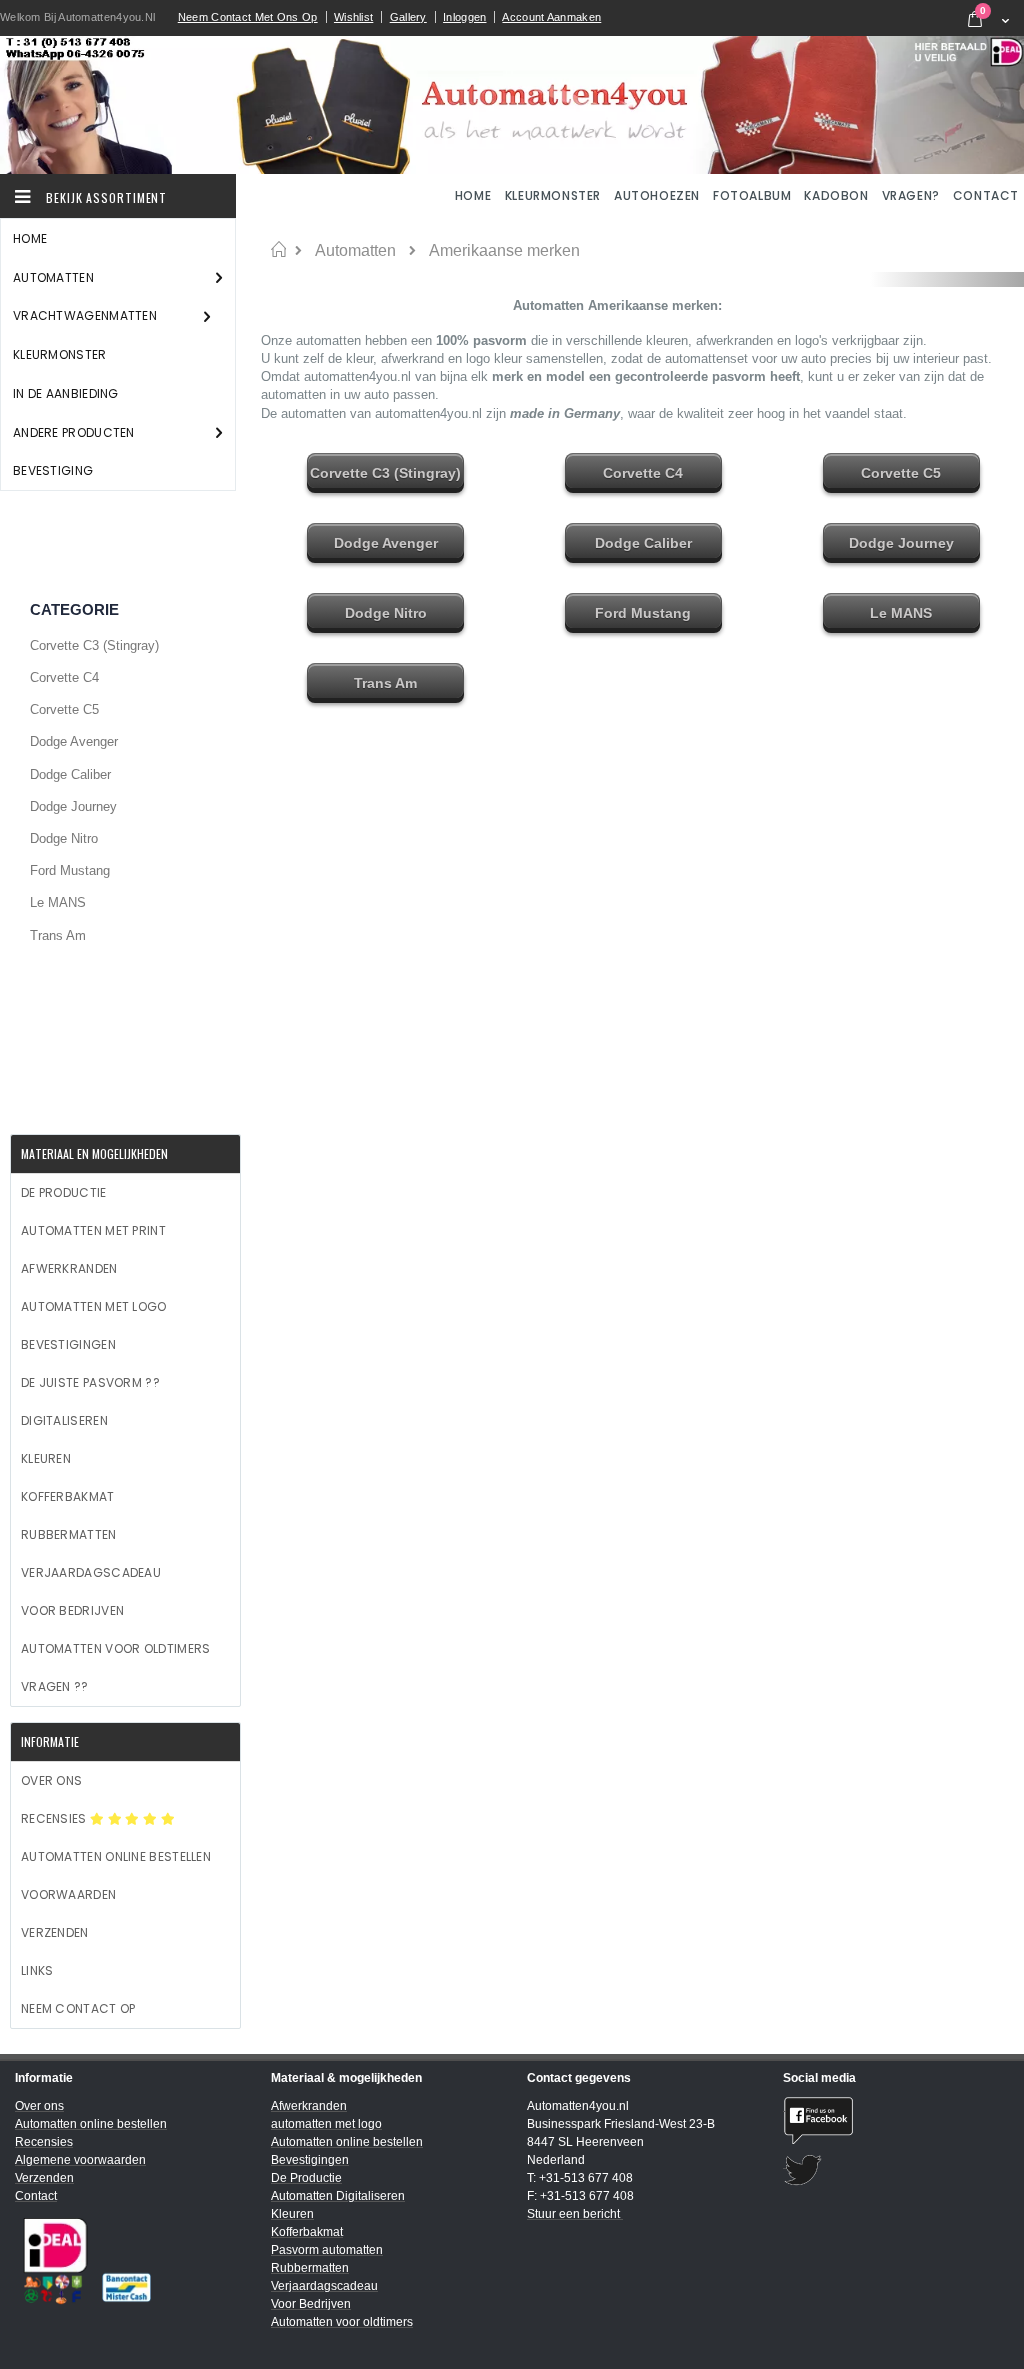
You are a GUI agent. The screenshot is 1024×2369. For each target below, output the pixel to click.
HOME (475, 195)
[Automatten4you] (512, 105)
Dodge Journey (73, 806)
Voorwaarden (68, 1894)
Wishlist (353, 17)
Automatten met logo (94, 1306)
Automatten (355, 251)
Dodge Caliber (70, 774)
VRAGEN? (911, 195)
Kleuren (46, 1458)
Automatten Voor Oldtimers (116, 1648)
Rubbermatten (69, 1534)
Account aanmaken (551, 17)
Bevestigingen (68, 1344)
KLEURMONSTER (553, 195)
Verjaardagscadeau (91, 1572)
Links (37, 1970)
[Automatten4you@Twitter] (896, 2170)
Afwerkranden (69, 1268)
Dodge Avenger (74, 741)
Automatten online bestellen (116, 1856)
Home (278, 250)
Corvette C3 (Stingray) (94, 645)
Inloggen (464, 17)
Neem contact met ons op (248, 17)
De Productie (64, 1192)
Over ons (51, 1780)
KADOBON (836, 195)
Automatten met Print (93, 1230)
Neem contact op (78, 2008)
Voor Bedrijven (72, 1610)
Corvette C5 (64, 709)
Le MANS (58, 902)
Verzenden (55, 1932)
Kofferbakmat (68, 1496)
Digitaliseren (64, 1420)
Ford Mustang (70, 870)
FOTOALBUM (752, 195)
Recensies (55, 1818)
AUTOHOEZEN (657, 195)
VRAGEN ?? (55, 1686)
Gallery (408, 17)
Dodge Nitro (64, 838)
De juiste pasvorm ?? (90, 1382)
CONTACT (986, 195)
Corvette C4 (64, 677)
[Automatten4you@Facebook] (896, 2120)
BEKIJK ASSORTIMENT (104, 197)
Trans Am (58, 935)
